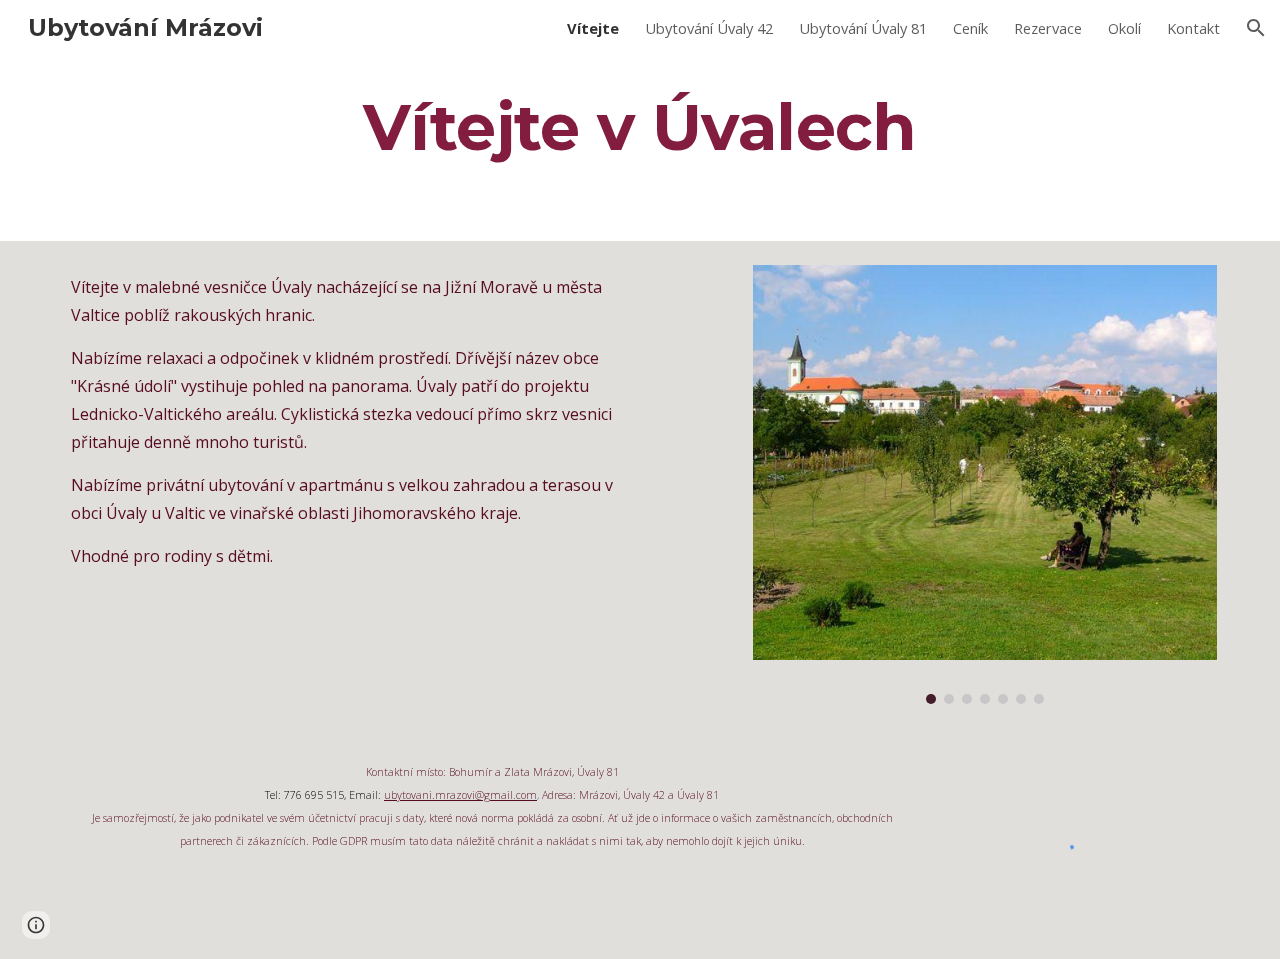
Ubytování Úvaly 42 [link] (709, 28)
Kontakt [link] (1193, 28)
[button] (1256, 28)
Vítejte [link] (593, 28)
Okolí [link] (1124, 28)
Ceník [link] (970, 28)
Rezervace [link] (1048, 28)
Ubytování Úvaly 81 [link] (863, 28)
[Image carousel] (985, 484)
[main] (640, 127)
